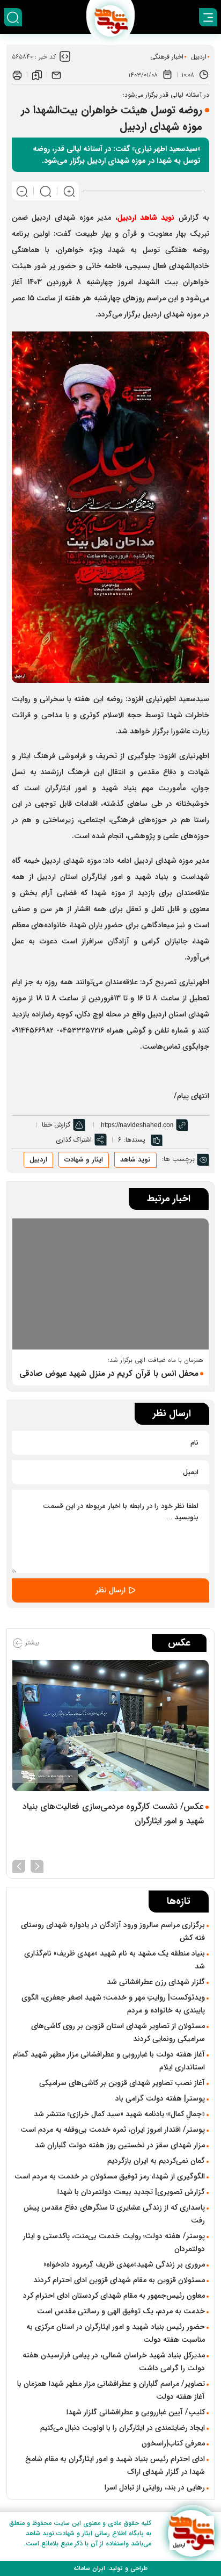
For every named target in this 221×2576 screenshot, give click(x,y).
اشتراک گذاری (74, 1140)
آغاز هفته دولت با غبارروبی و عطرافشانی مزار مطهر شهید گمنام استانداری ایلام (109, 2061)
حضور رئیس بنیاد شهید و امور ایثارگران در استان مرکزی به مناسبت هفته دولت (116, 2333)
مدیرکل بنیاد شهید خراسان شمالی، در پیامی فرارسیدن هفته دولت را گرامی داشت (114, 2362)
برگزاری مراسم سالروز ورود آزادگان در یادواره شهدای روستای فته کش (113, 1931)
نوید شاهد (135, 1160)
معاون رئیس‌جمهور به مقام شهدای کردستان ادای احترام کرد (114, 2296)
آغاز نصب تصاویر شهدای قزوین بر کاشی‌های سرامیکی (122, 2083)
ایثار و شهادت (84, 1160)
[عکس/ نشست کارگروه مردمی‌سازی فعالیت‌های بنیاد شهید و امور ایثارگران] (110, 1726)
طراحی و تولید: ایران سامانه (110, 2568)
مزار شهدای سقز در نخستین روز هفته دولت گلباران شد (120, 2145)
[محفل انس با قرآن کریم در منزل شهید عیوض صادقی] (110, 1284)
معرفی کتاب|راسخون (173, 2443)
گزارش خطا (56, 1125)
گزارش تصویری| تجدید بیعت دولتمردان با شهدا (131, 2192)
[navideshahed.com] (191, 2533)
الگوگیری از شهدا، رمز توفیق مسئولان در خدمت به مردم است (110, 2176)
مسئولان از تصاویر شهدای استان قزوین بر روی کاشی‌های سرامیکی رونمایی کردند (118, 2032)
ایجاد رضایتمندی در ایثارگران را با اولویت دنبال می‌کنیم (123, 2428)
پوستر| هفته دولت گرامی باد (160, 2098)
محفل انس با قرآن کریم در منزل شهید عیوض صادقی (109, 1374)
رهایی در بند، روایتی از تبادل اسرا (155, 2487)
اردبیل (199, 57)
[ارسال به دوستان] (56, 75)
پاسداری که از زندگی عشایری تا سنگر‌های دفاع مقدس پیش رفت (114, 2214)
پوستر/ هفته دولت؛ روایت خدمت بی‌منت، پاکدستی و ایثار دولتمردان (114, 2242)
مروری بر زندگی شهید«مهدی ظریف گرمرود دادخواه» (124, 2264)
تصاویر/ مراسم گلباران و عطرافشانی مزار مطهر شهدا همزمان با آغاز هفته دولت (111, 2390)
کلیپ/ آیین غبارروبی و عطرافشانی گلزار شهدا (136, 2412)
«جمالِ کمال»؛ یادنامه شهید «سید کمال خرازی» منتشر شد (119, 2114)
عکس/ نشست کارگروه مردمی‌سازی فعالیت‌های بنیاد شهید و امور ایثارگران (113, 1814)
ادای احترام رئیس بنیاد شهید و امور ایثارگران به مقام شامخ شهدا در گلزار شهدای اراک (115, 2465)
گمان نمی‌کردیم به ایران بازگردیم (156, 2161)
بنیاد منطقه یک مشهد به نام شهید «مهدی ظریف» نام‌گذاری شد (115, 1960)
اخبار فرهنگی (167, 57)
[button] (37, 1865)
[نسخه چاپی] (17, 75)
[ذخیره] (37, 75)
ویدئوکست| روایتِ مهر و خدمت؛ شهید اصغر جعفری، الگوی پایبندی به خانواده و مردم (113, 2004)
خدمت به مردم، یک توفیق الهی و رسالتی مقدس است (121, 2311)
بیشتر (31, 1643)
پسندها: (135, 1140)
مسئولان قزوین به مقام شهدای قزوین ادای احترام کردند (119, 2280)
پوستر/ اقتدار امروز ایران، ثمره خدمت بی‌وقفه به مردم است (113, 2130)
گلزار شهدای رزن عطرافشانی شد (156, 1982)
